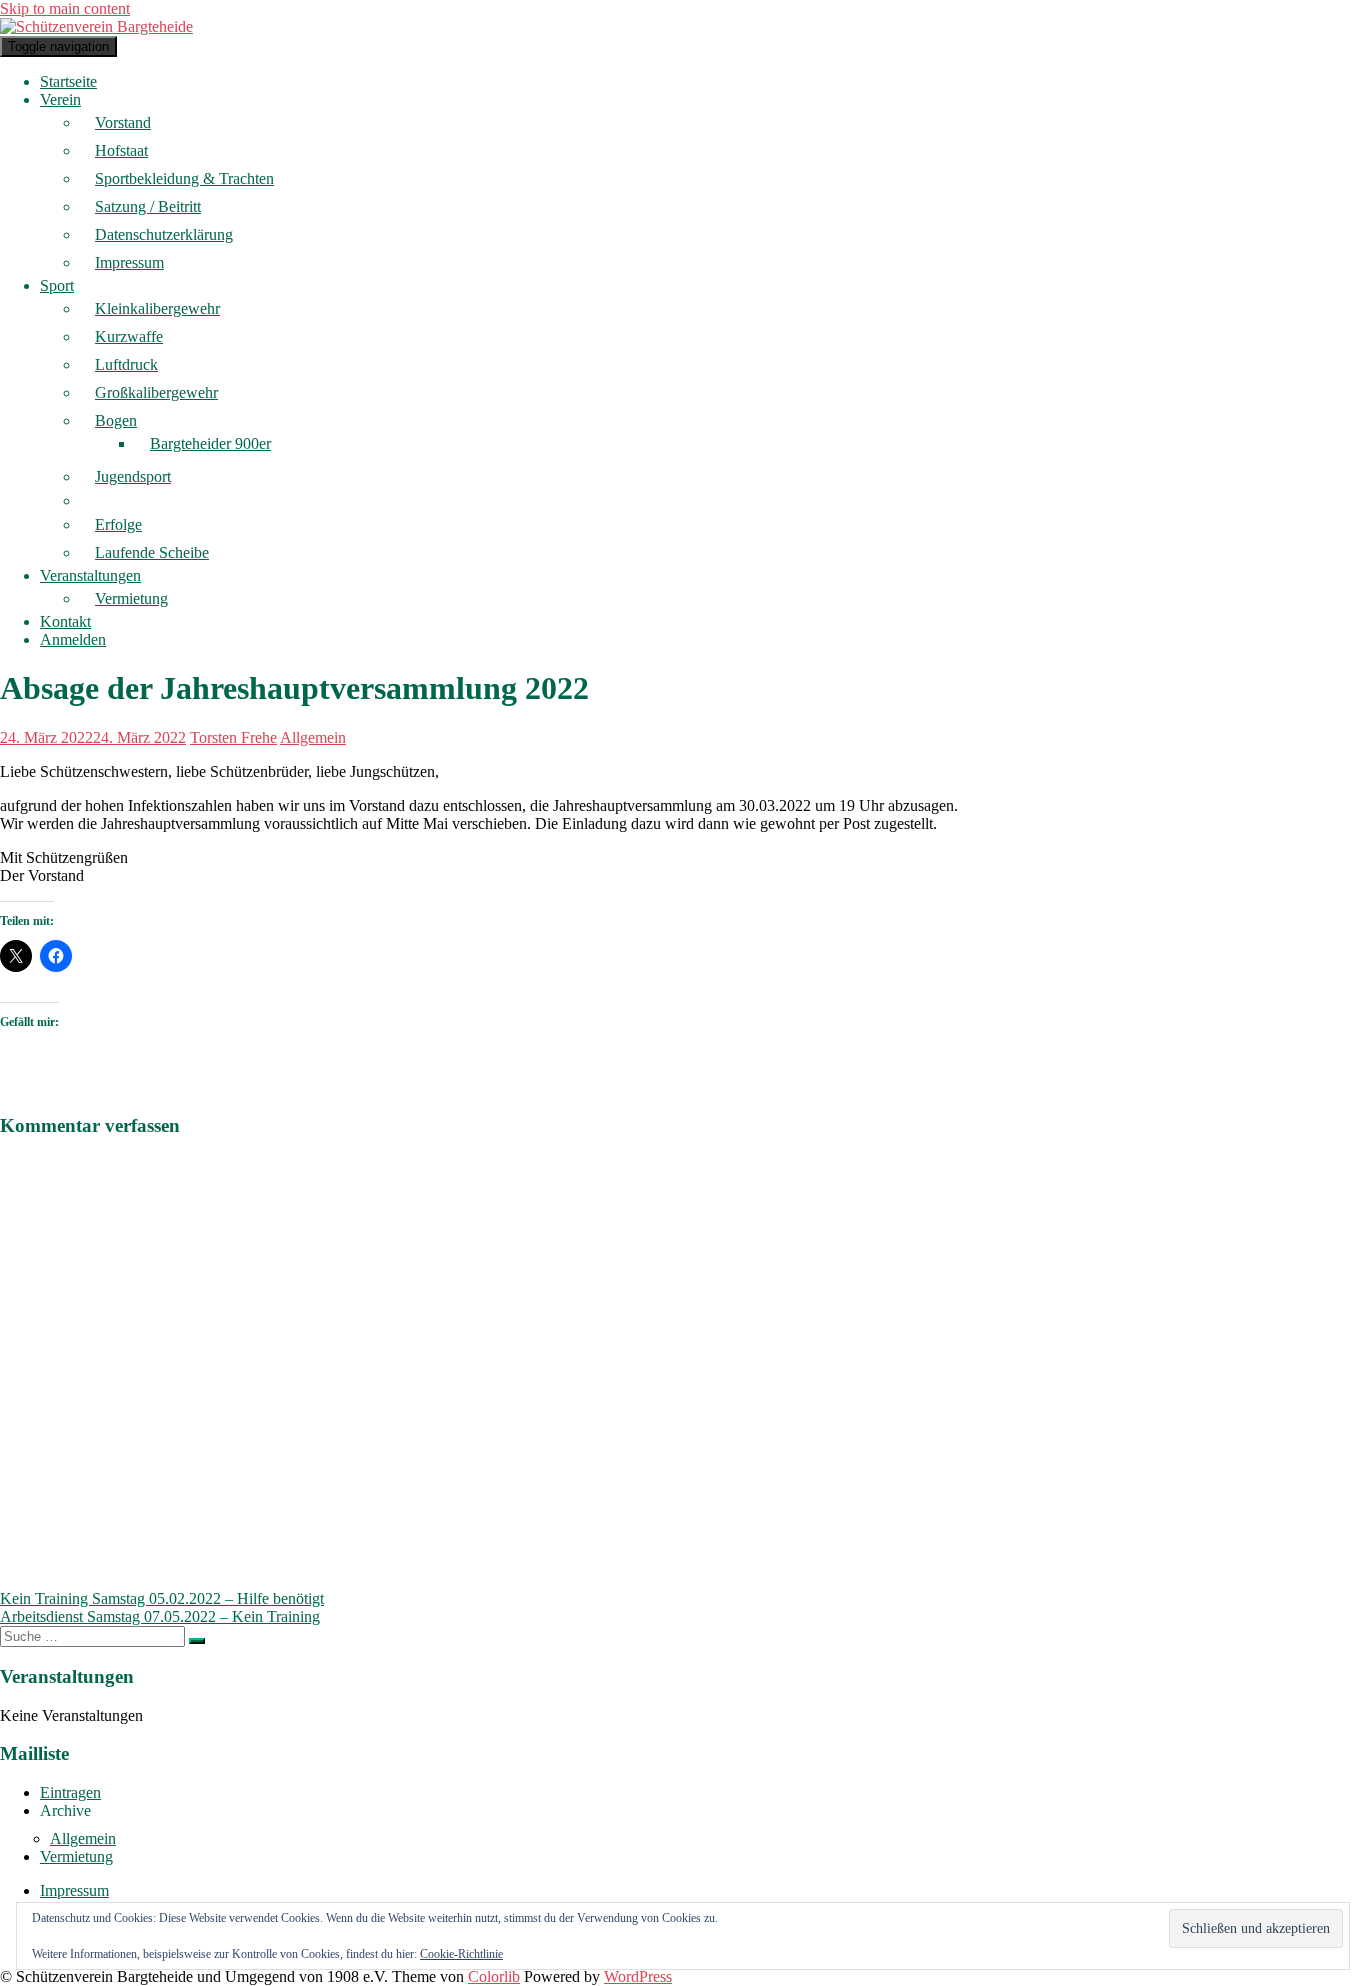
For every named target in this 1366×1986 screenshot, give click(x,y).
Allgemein (313, 737)
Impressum (129, 262)
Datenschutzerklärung (164, 234)
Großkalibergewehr (156, 392)
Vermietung (131, 598)
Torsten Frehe (233, 737)
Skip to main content (65, 8)
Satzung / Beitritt (148, 206)
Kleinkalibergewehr (157, 308)
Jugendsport (133, 476)
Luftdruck (126, 364)
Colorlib (494, 1976)
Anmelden (73, 639)
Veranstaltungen (90, 575)
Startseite (68, 81)
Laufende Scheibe (152, 552)
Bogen (116, 420)
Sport (57, 285)
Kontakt (65, 621)
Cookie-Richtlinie (461, 1954)
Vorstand (123, 122)
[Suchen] (197, 1641)
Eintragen (70, 1792)
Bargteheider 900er (210, 443)
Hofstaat (121, 150)
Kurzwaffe (129, 336)
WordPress (638, 1976)
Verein (60, 99)
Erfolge (118, 524)
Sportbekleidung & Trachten (184, 178)
